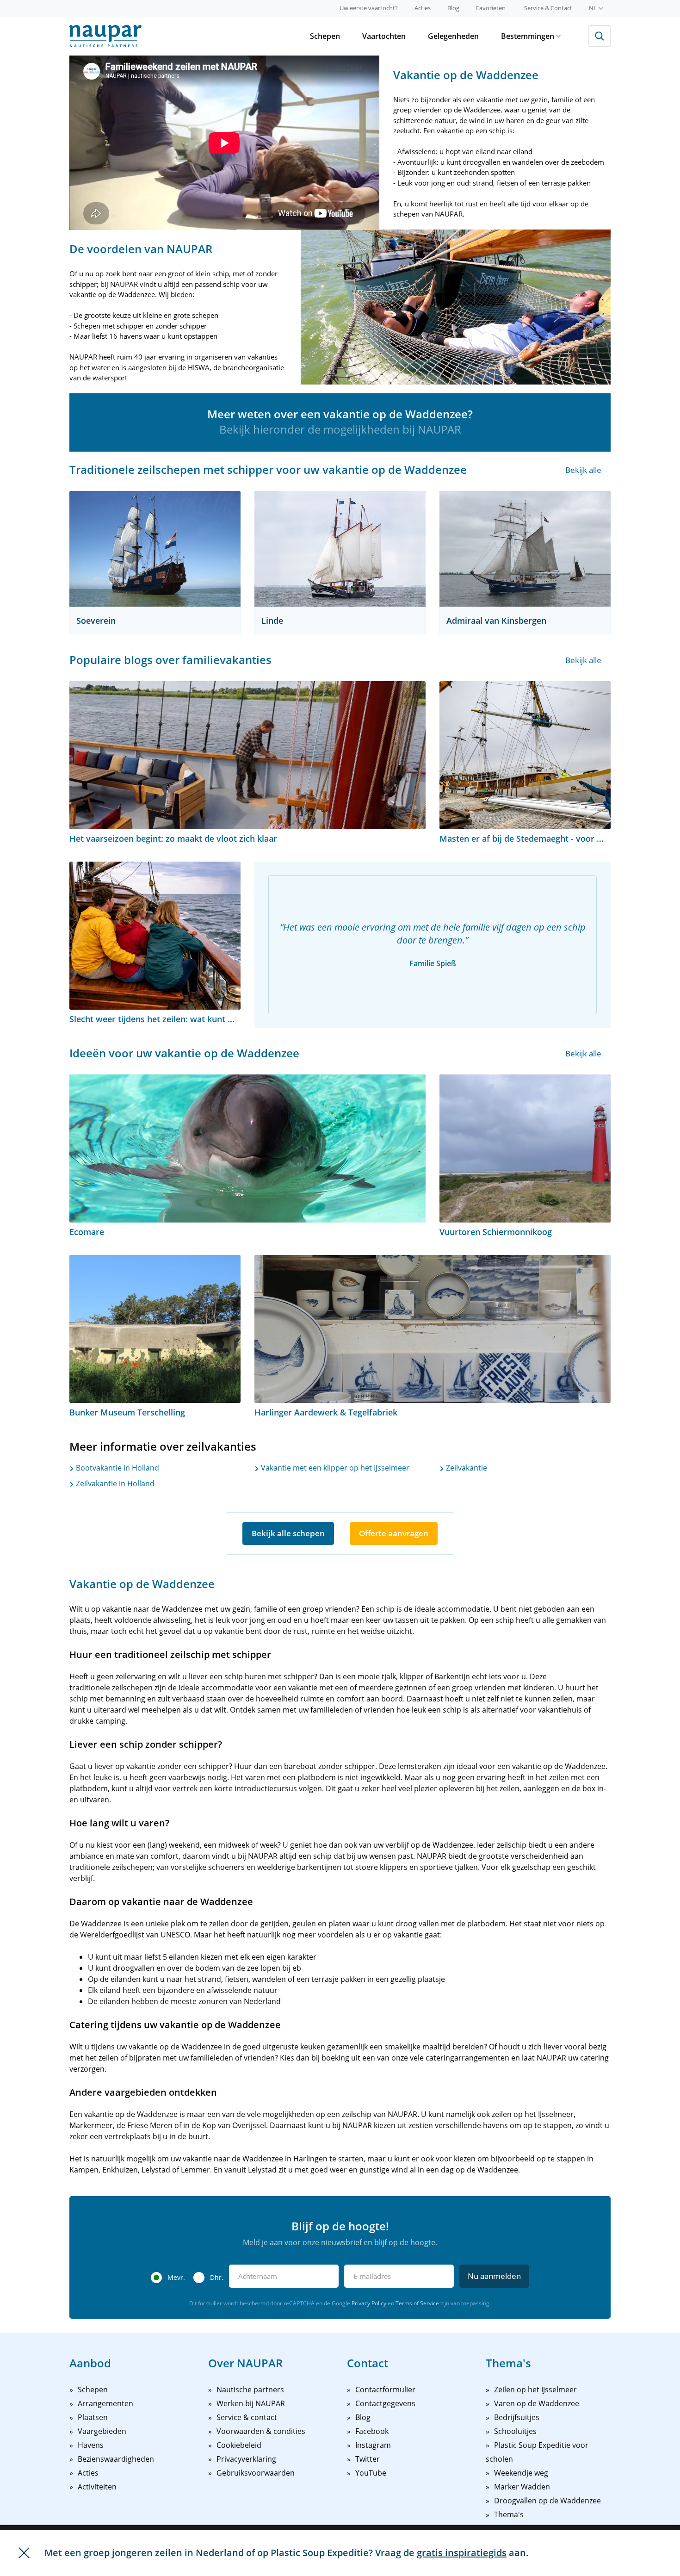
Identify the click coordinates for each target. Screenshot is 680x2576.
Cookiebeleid (239, 2445)
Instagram (373, 2445)
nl (593, 8)
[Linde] (340, 549)
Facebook (372, 2431)
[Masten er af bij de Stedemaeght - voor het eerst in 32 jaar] (525, 755)
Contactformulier (385, 2390)
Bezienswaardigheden (116, 2459)
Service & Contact (548, 8)
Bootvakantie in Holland (117, 1468)
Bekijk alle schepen (288, 1533)
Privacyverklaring (246, 2459)
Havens (91, 2445)
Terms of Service (417, 2303)
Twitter (368, 2459)
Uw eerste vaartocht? (369, 8)
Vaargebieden (102, 2431)
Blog (453, 8)
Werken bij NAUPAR (251, 2403)
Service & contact (247, 2417)
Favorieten (491, 8)
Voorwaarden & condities (261, 2431)
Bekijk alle (583, 470)
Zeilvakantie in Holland (114, 1484)
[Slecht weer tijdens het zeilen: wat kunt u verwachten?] (155, 936)
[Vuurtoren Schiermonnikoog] (525, 1148)
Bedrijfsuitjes (517, 2417)
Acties (423, 8)
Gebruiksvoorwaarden (256, 2473)
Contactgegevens (385, 2403)
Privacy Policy (369, 2303)
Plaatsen (93, 2417)
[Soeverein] (155, 549)
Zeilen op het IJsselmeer (535, 2390)
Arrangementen (105, 2403)
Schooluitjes (515, 2431)
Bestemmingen (528, 36)
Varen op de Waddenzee (537, 2403)
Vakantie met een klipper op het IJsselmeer (334, 1468)
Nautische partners (250, 2390)
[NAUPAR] (105, 36)
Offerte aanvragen (394, 1533)
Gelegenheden (453, 36)
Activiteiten (97, 2487)
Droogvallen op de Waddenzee (547, 2501)
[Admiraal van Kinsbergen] (525, 549)
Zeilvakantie (466, 1468)
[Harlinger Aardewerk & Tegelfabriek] (433, 1329)
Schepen (325, 36)
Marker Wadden (522, 2487)
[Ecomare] (247, 1148)
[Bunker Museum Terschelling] (155, 1329)
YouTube (371, 2473)
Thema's (509, 2514)
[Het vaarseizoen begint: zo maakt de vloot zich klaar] (247, 755)
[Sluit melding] (24, 2553)
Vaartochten (384, 36)
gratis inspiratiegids (462, 2553)
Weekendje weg (521, 2473)
